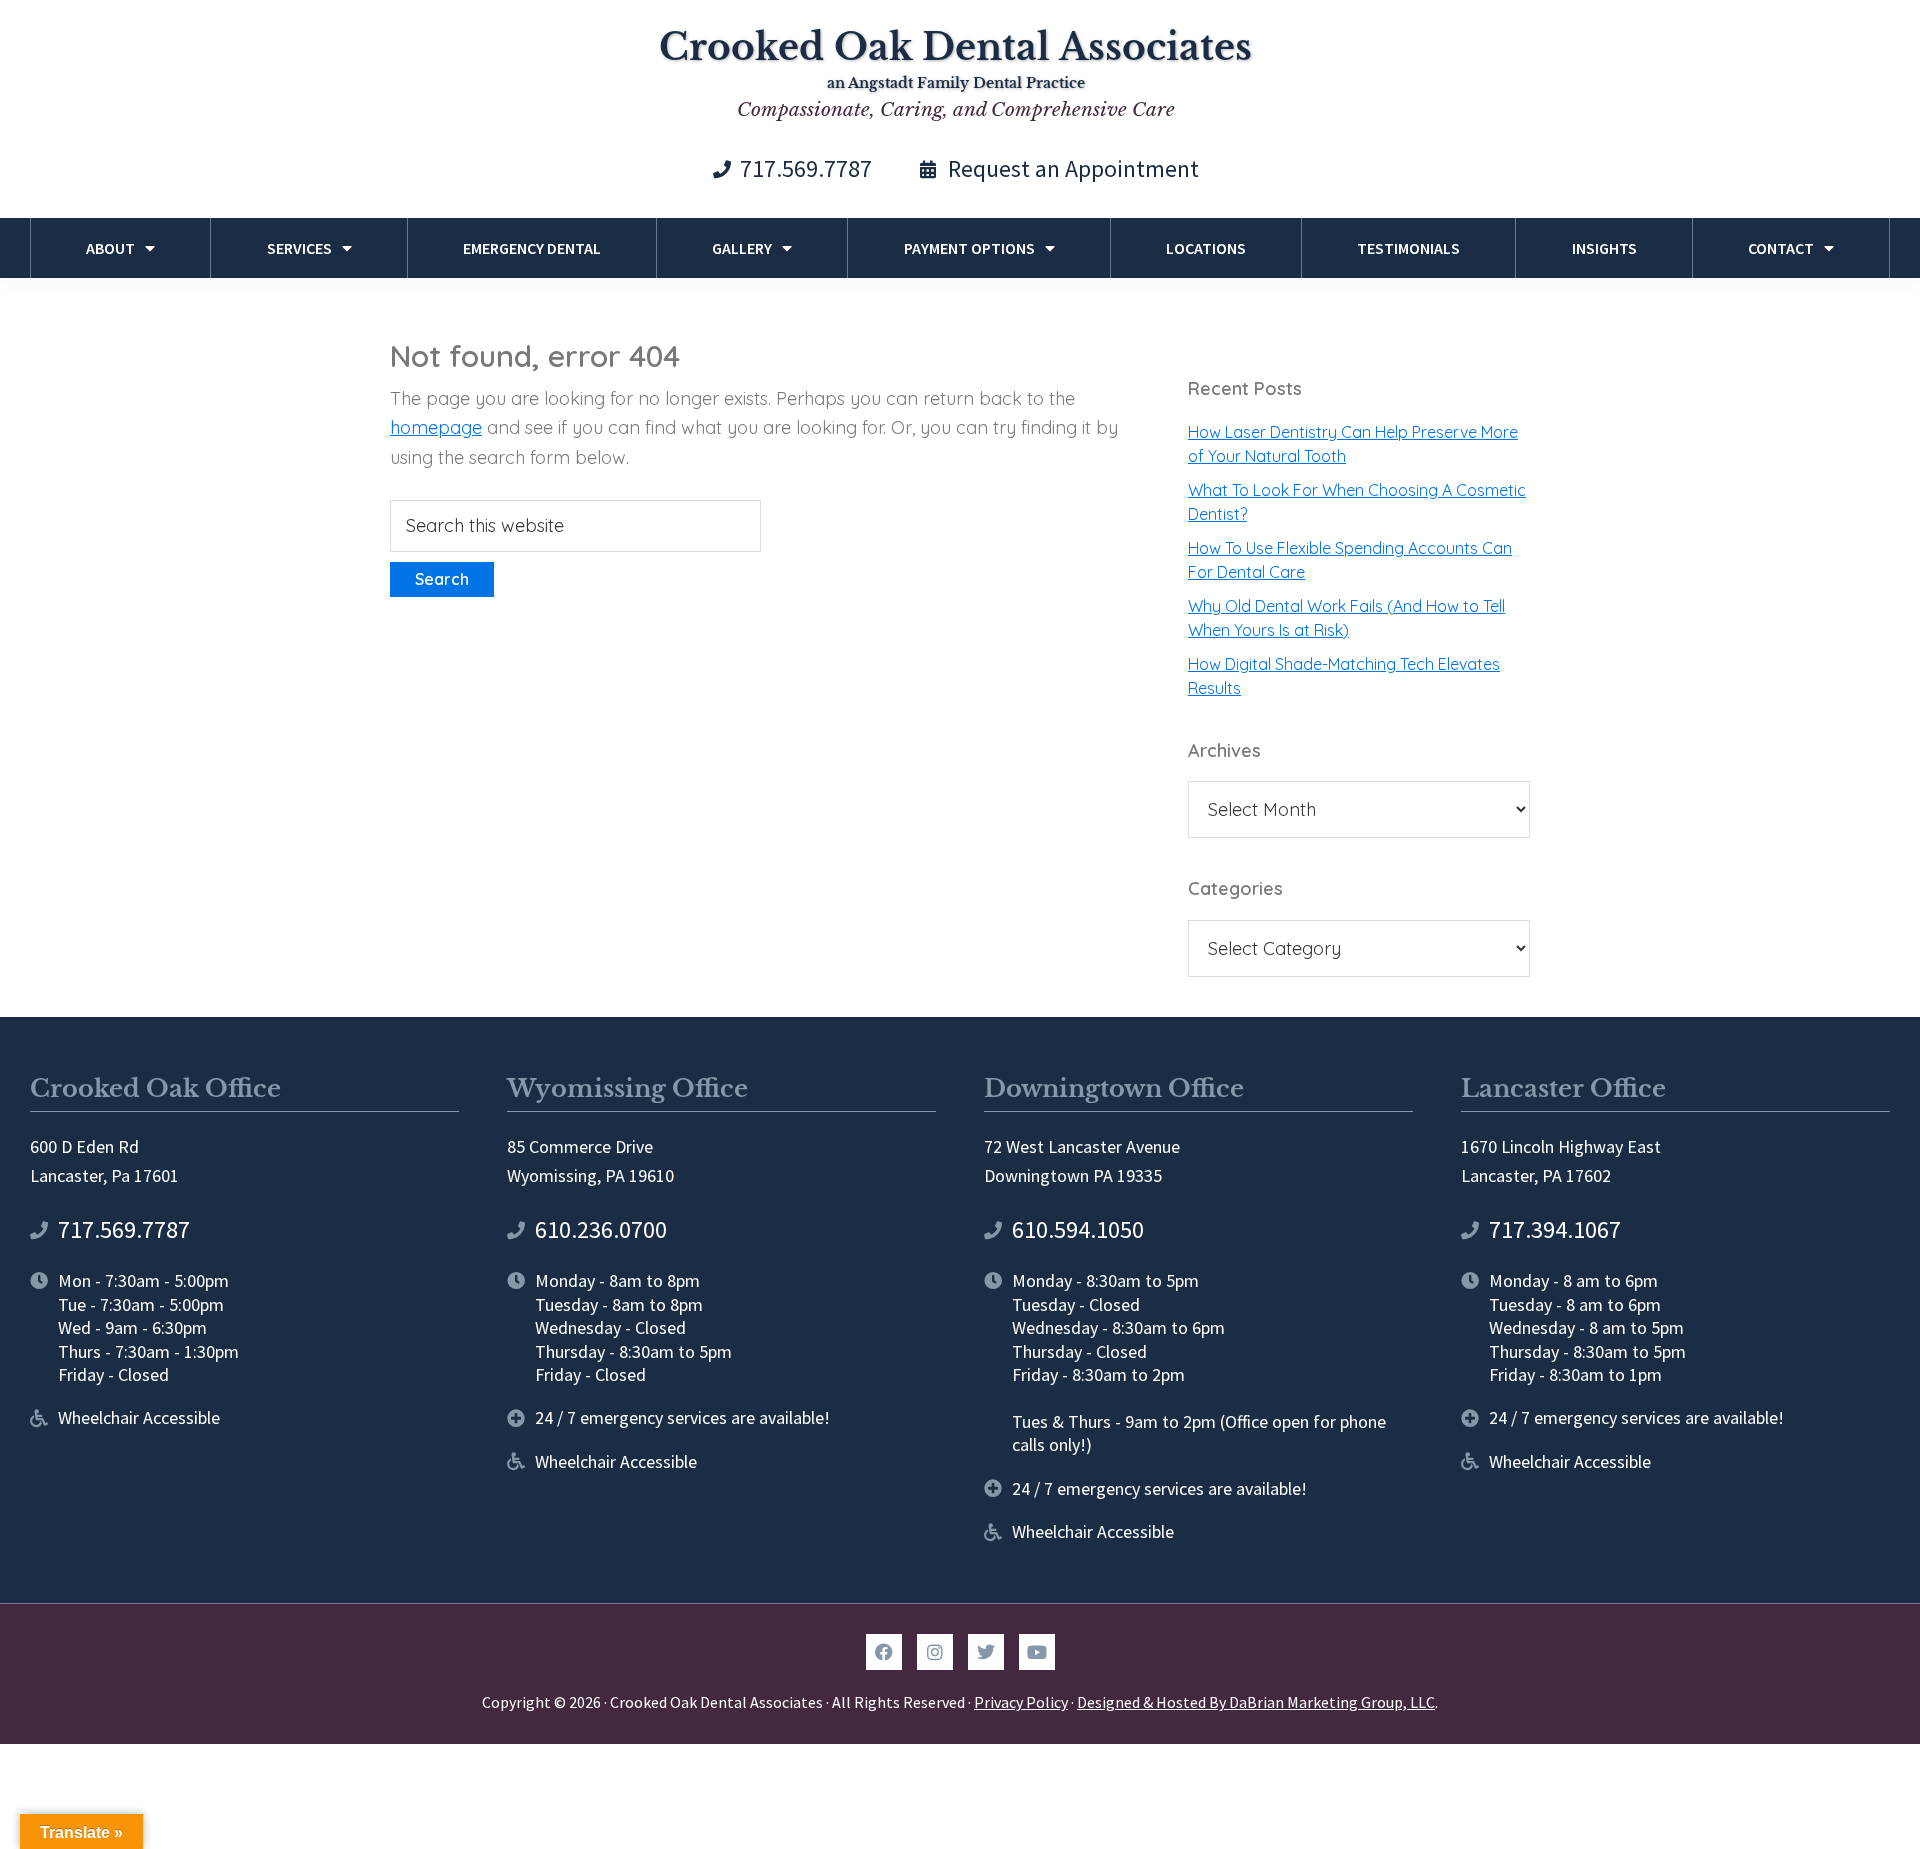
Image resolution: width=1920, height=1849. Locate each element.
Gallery (742, 248)
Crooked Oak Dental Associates (955, 47)
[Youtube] (1037, 1652)
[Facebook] (884, 1652)
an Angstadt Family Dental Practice (956, 83)
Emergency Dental (532, 248)
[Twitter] (986, 1652)
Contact (1781, 248)
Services (299, 248)
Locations (1206, 248)
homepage (436, 427)
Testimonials (1408, 248)
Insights (1604, 248)
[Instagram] (935, 1652)
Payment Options (969, 248)
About (110, 248)
